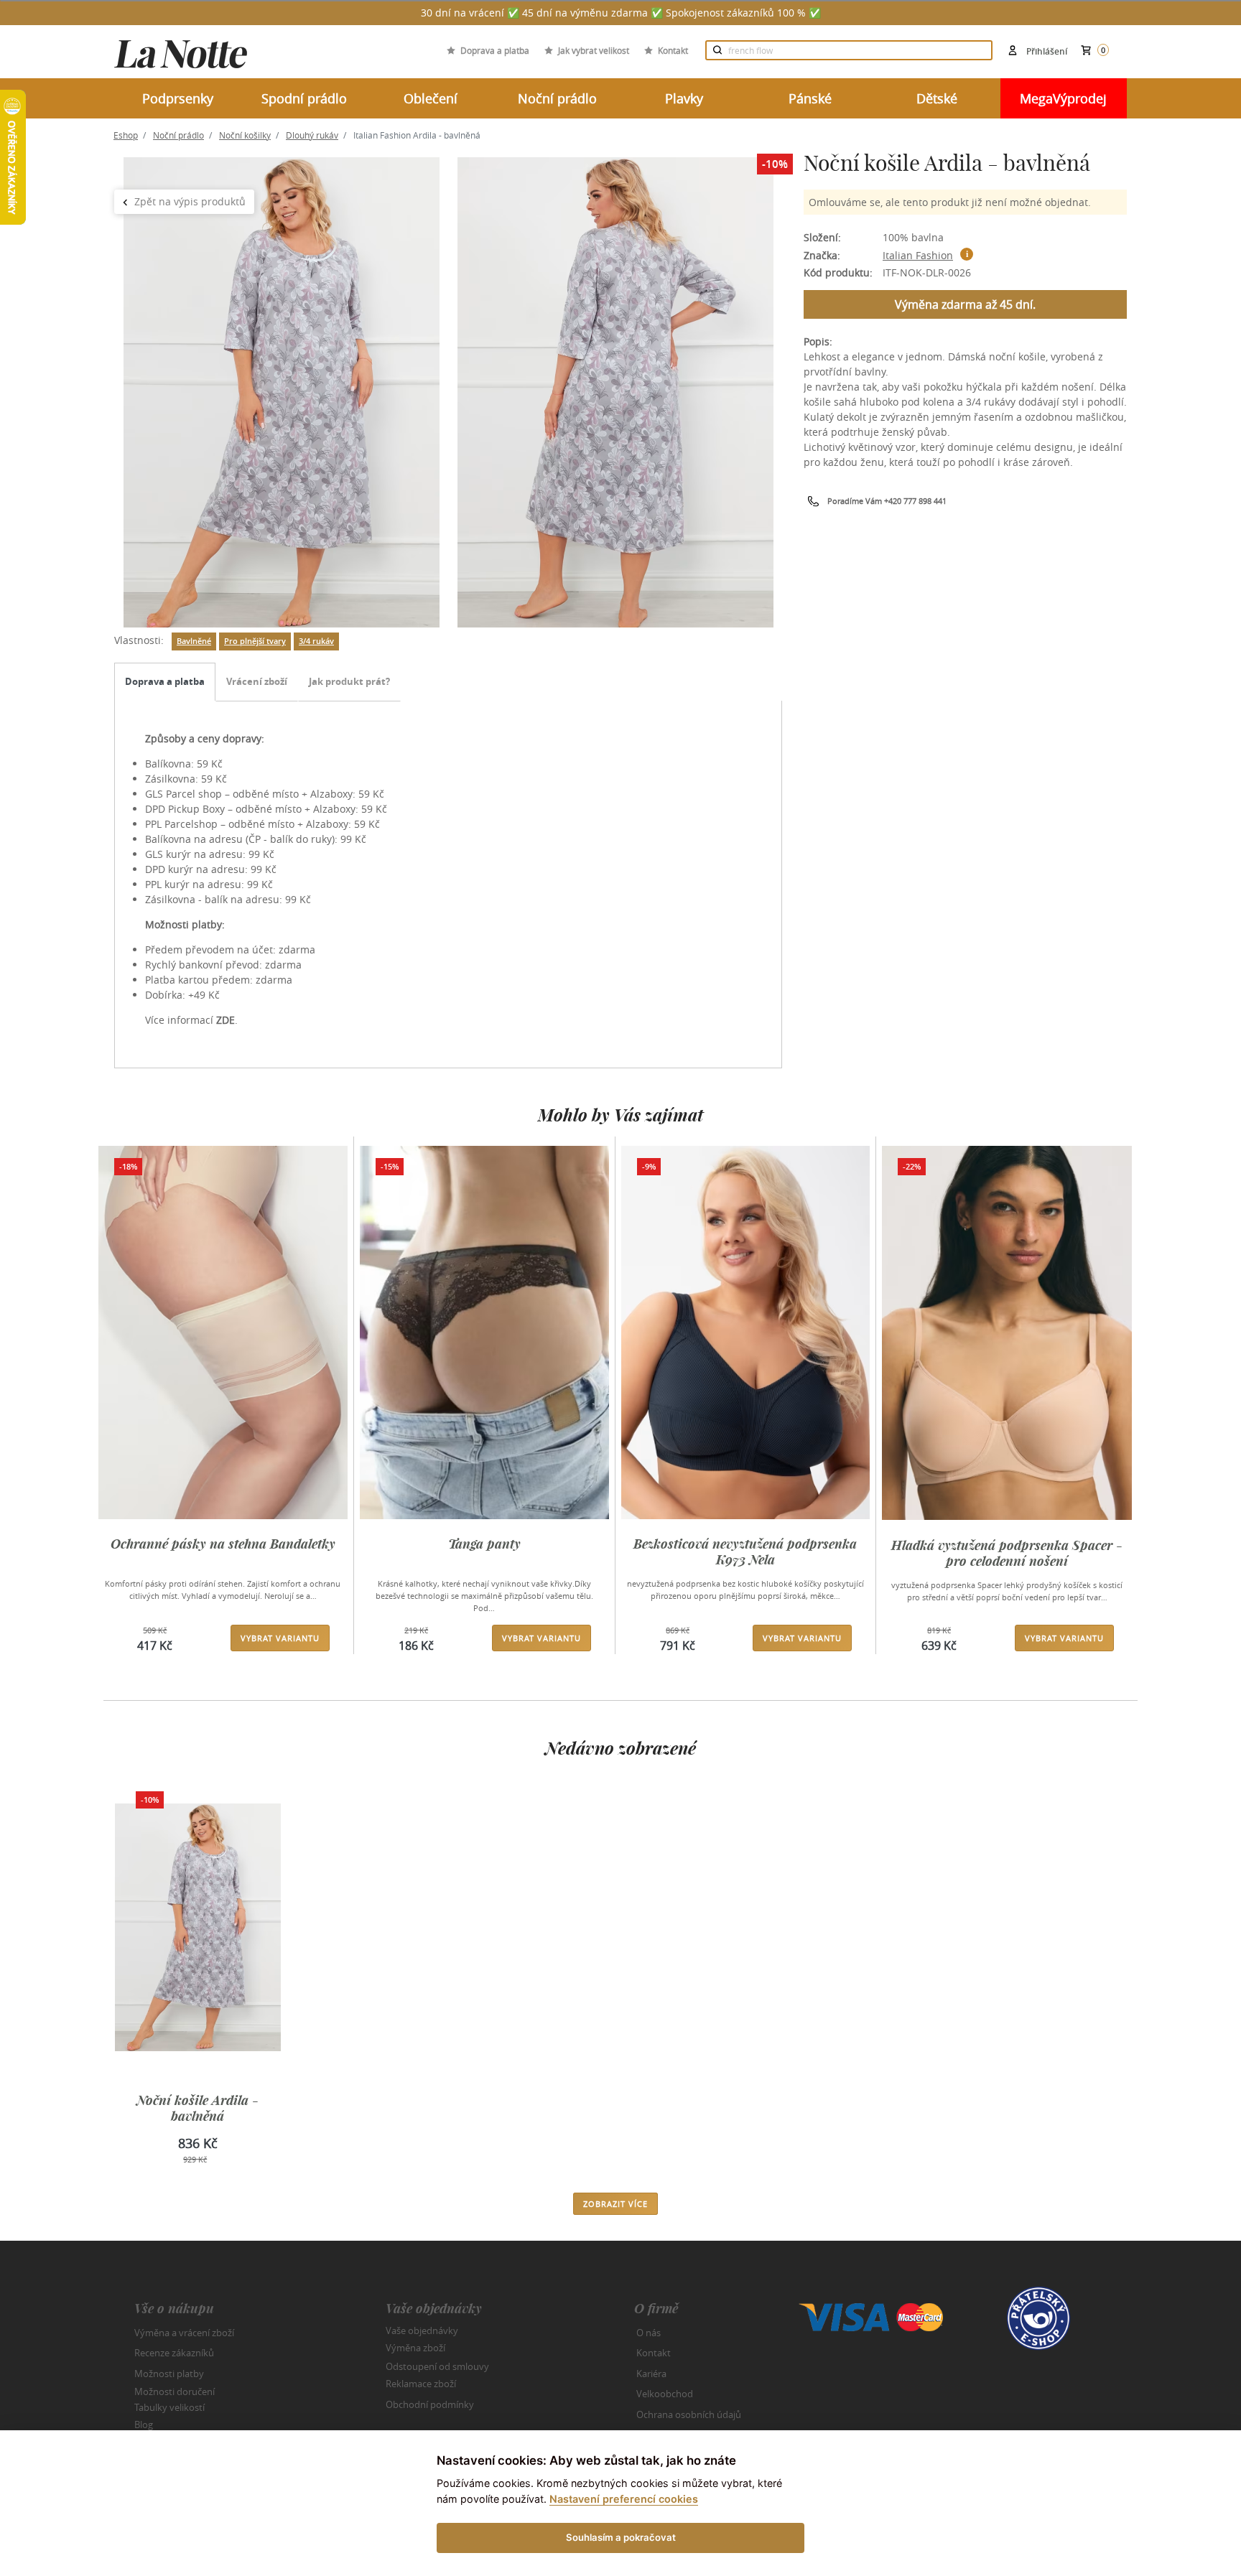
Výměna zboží (415, 2348)
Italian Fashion (918, 255)
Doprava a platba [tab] (165, 681)
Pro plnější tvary (255, 641)
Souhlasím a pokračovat (621, 2537)
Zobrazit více (615, 2204)
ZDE (226, 1020)
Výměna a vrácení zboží (184, 2333)
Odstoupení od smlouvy (437, 2366)
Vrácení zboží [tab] (257, 681)
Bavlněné (194, 641)
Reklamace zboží (421, 2384)
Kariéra (651, 2374)
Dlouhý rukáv (312, 135)
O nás (649, 2333)
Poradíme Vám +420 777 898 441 (887, 501)
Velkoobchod (665, 2394)
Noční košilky (245, 135)
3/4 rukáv (316, 641)
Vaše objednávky (422, 2330)
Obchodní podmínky (430, 2404)
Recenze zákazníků (174, 2353)
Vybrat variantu (280, 1638)
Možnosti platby (169, 2374)
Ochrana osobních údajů (689, 2414)
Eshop (126, 135)
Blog (144, 2425)
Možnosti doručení (175, 2391)
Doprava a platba (495, 50)
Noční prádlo (178, 135)
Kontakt (673, 50)
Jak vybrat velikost (594, 50)
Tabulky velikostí (169, 2407)
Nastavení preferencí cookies (624, 2499)
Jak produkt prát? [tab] (349, 681)
